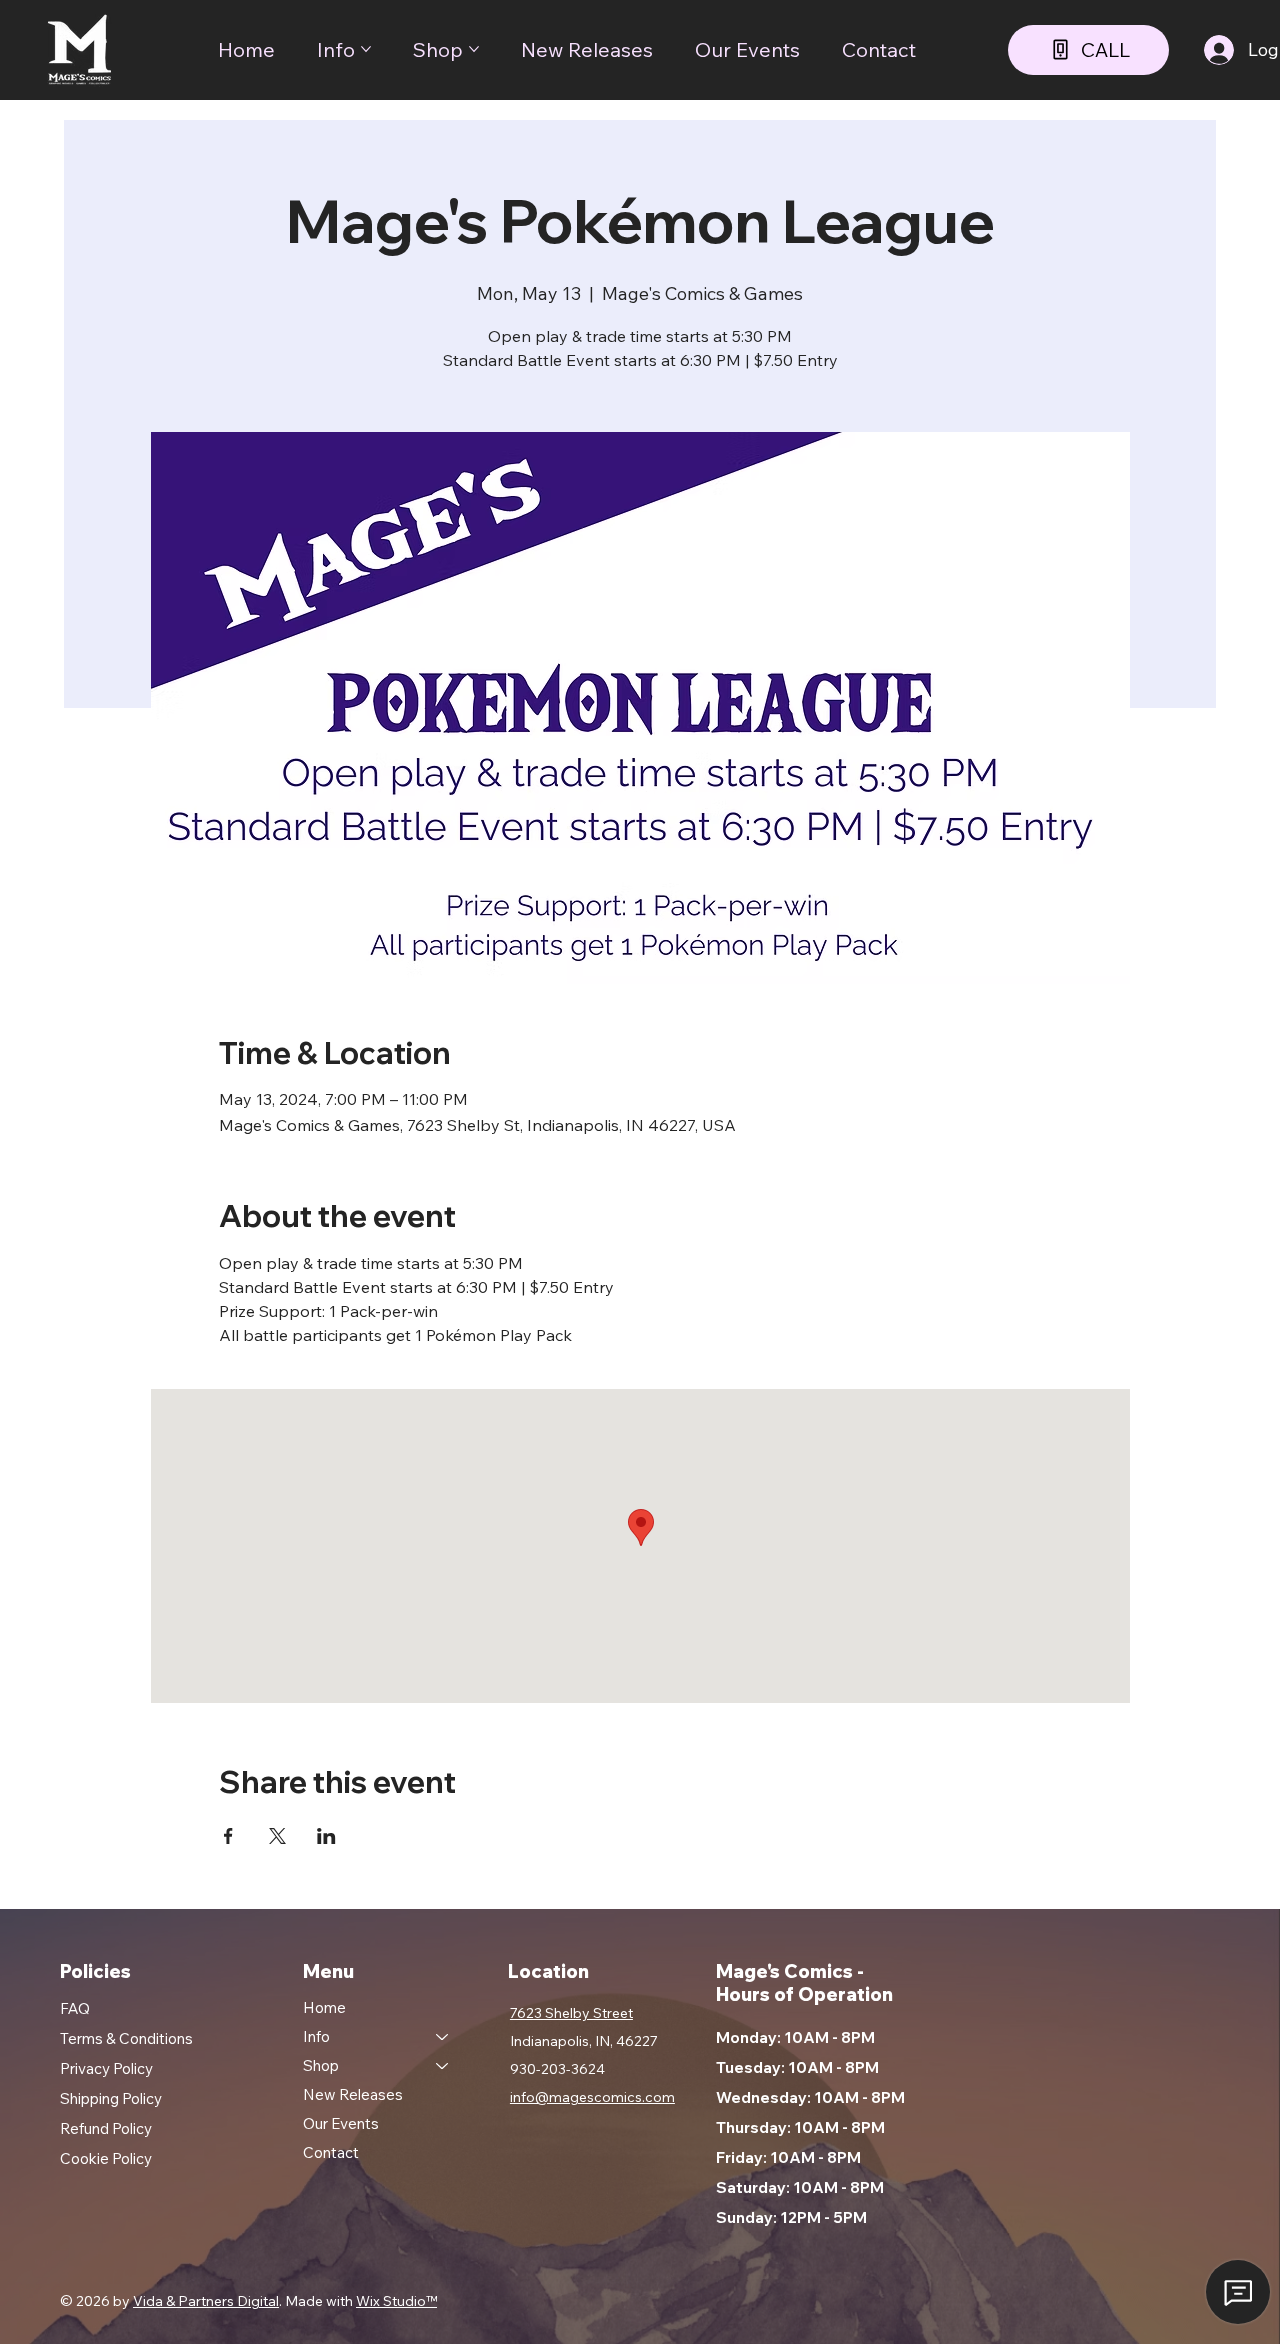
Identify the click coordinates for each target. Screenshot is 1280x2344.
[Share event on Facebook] (228, 1836)
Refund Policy (106, 2128)
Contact (331, 2152)
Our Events (341, 2123)
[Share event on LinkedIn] (326, 1836)
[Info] (443, 2036)
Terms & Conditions (126, 2038)
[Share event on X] (277, 1836)
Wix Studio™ (396, 2301)
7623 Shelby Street (571, 2013)
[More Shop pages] (474, 49)
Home (324, 2007)
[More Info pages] (366, 49)
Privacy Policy (106, 2068)
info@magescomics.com (592, 2097)
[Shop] (443, 2065)
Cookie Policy (106, 2158)
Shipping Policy (111, 2098)
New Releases (353, 2094)
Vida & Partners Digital (206, 2301)
